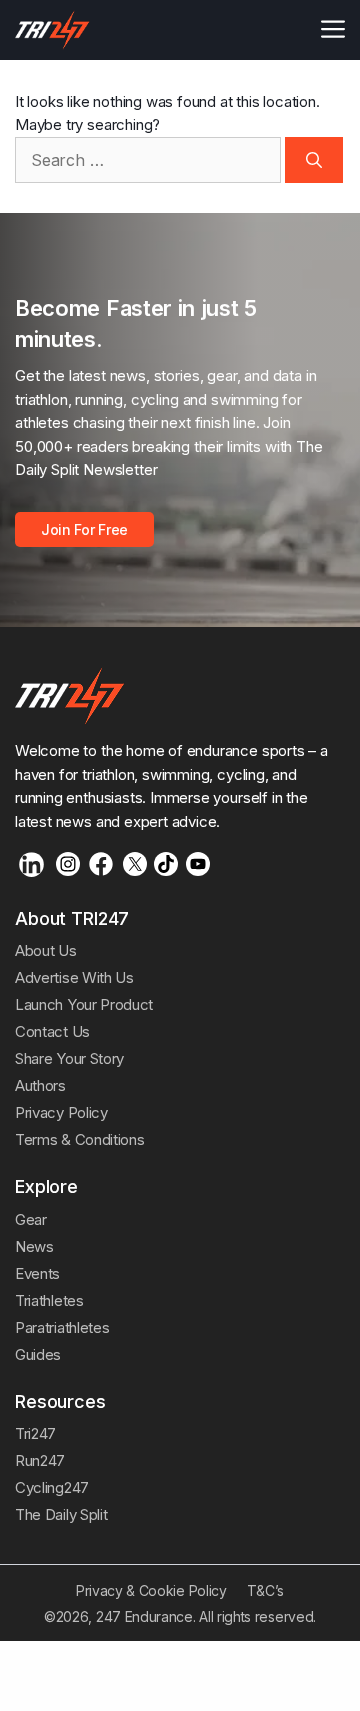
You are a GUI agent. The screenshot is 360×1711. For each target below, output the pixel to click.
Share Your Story (69, 1058)
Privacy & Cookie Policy (151, 1590)
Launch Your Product (84, 1004)
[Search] (314, 160)
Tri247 (35, 1433)
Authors (40, 1085)
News (34, 1246)
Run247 (40, 1460)
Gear (31, 1219)
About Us (46, 950)
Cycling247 (52, 1487)
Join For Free (84, 529)
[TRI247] (52, 30)
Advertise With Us (74, 977)
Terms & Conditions (79, 1139)
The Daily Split (61, 1514)
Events (37, 1273)
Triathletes (49, 1300)
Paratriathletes (62, 1327)
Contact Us (52, 1031)
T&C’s (265, 1590)
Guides (38, 1354)
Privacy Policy (61, 1112)
